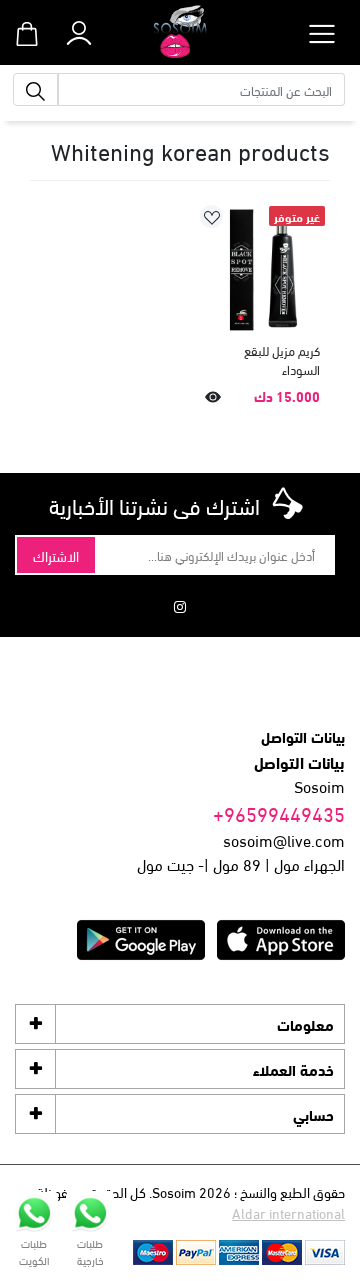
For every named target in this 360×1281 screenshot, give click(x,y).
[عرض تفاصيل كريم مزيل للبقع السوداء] (262, 268)
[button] (78, 28)
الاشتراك (56, 555)
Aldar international (288, 1212)
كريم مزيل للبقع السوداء (282, 360)
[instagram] (180, 606)
